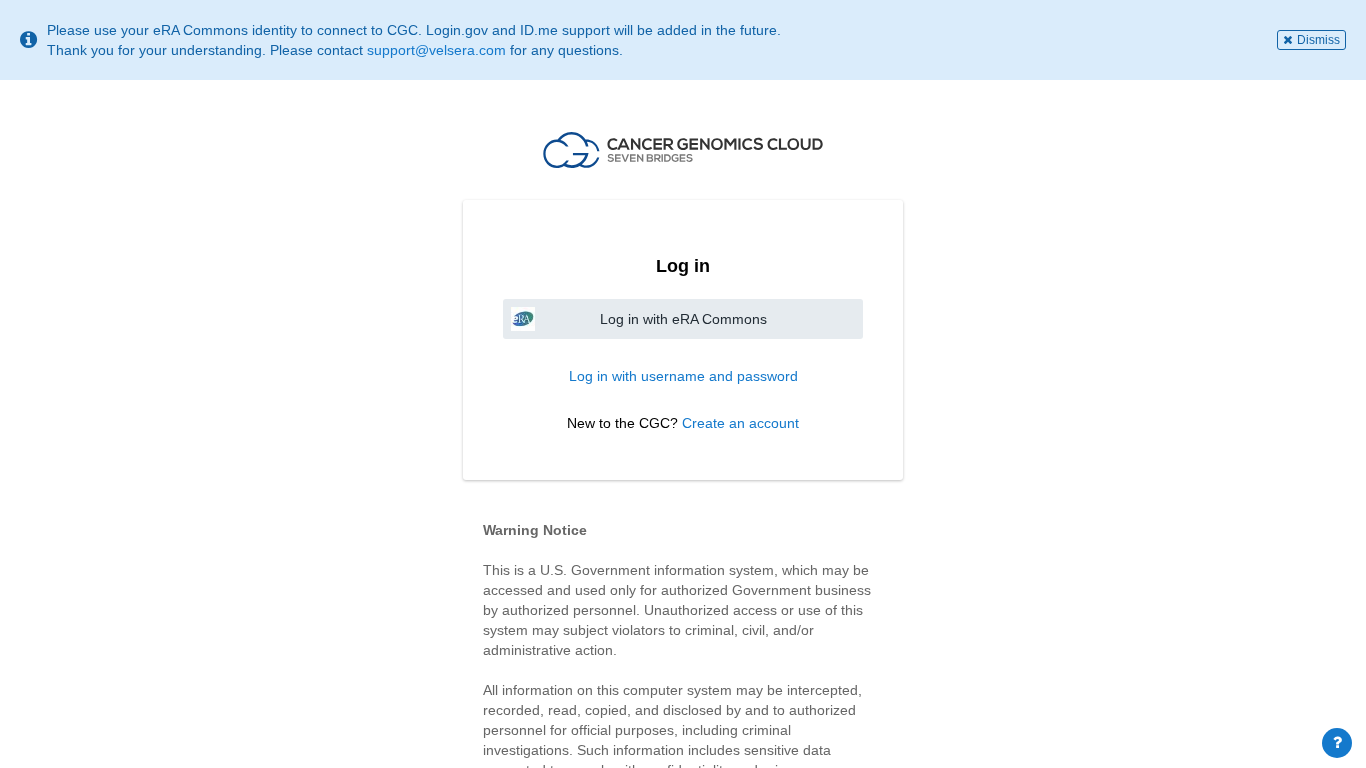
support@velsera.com (436, 50)
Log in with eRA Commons (683, 319)
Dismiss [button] (1318, 40)
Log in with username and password (683, 376)
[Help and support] (1337, 743)
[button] (683, 150)
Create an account (740, 423)
